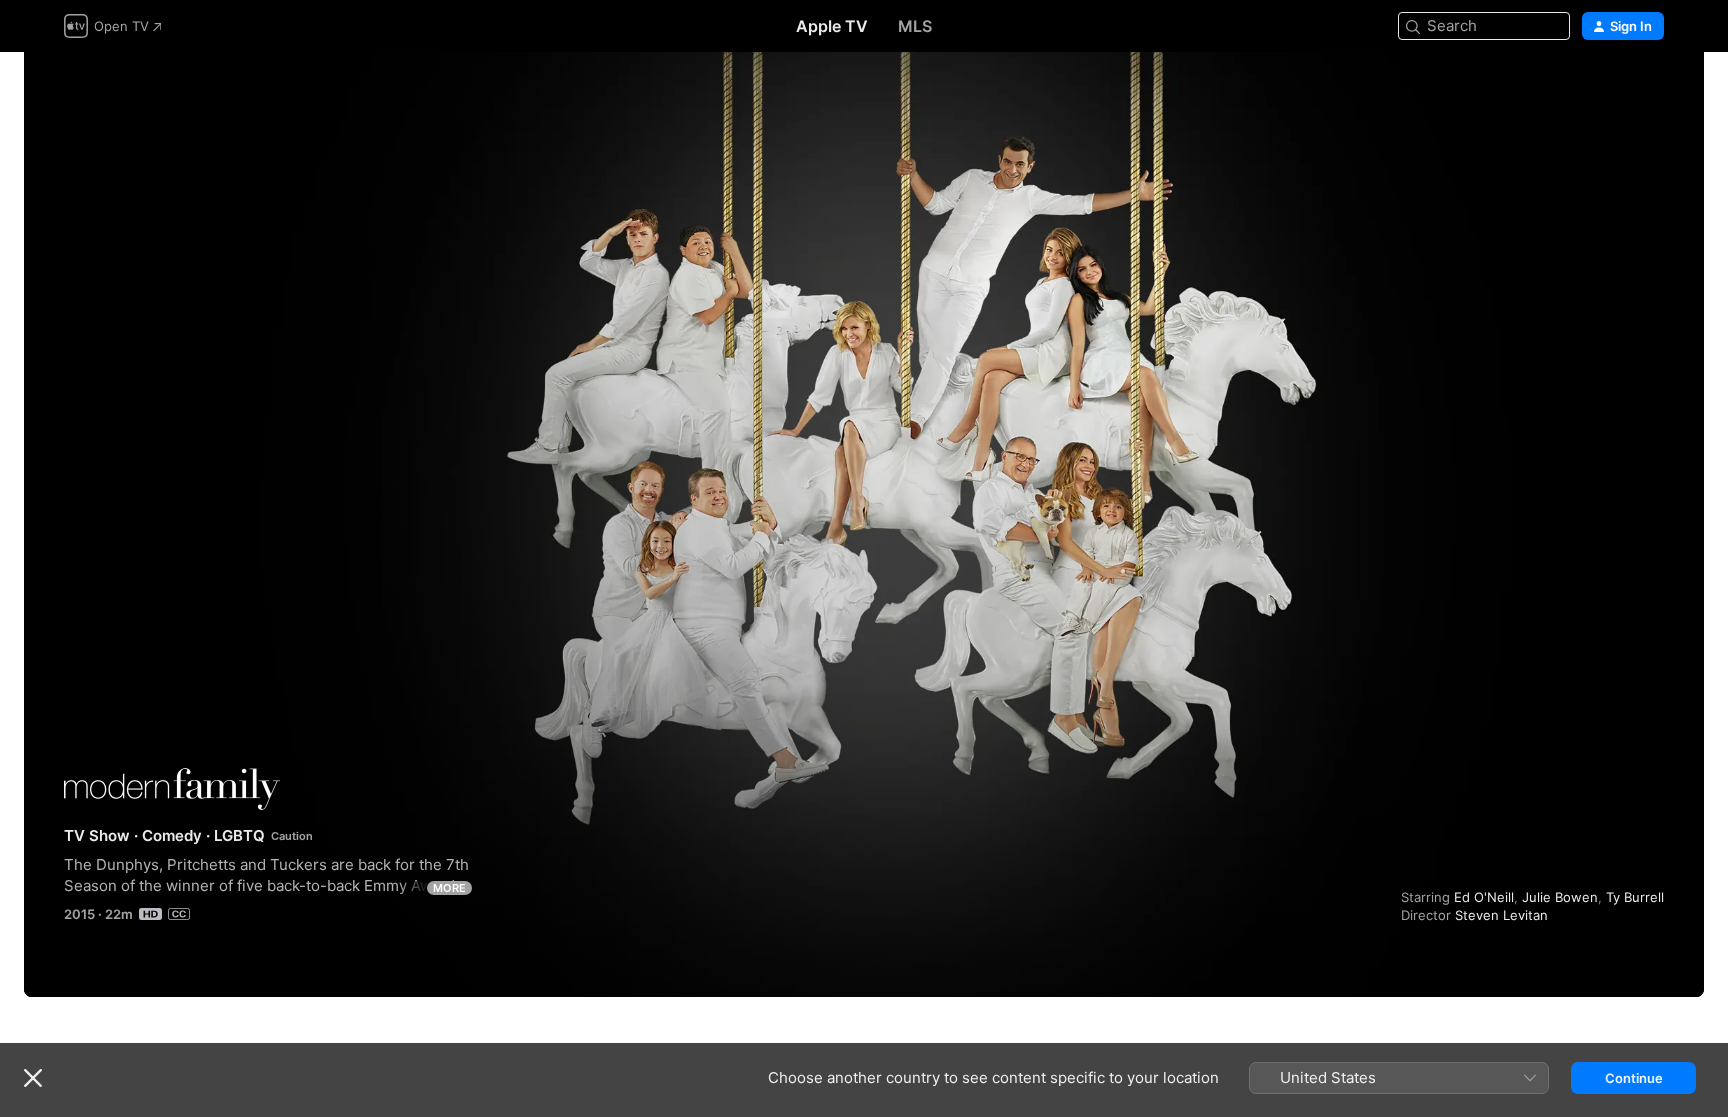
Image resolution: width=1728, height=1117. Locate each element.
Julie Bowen (1560, 897)
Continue (1634, 1078)
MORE (449, 888)
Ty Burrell (1635, 897)
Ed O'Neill (1484, 897)
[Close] (33, 1078)
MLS (915, 26)
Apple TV (832, 26)
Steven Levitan (1501, 915)
